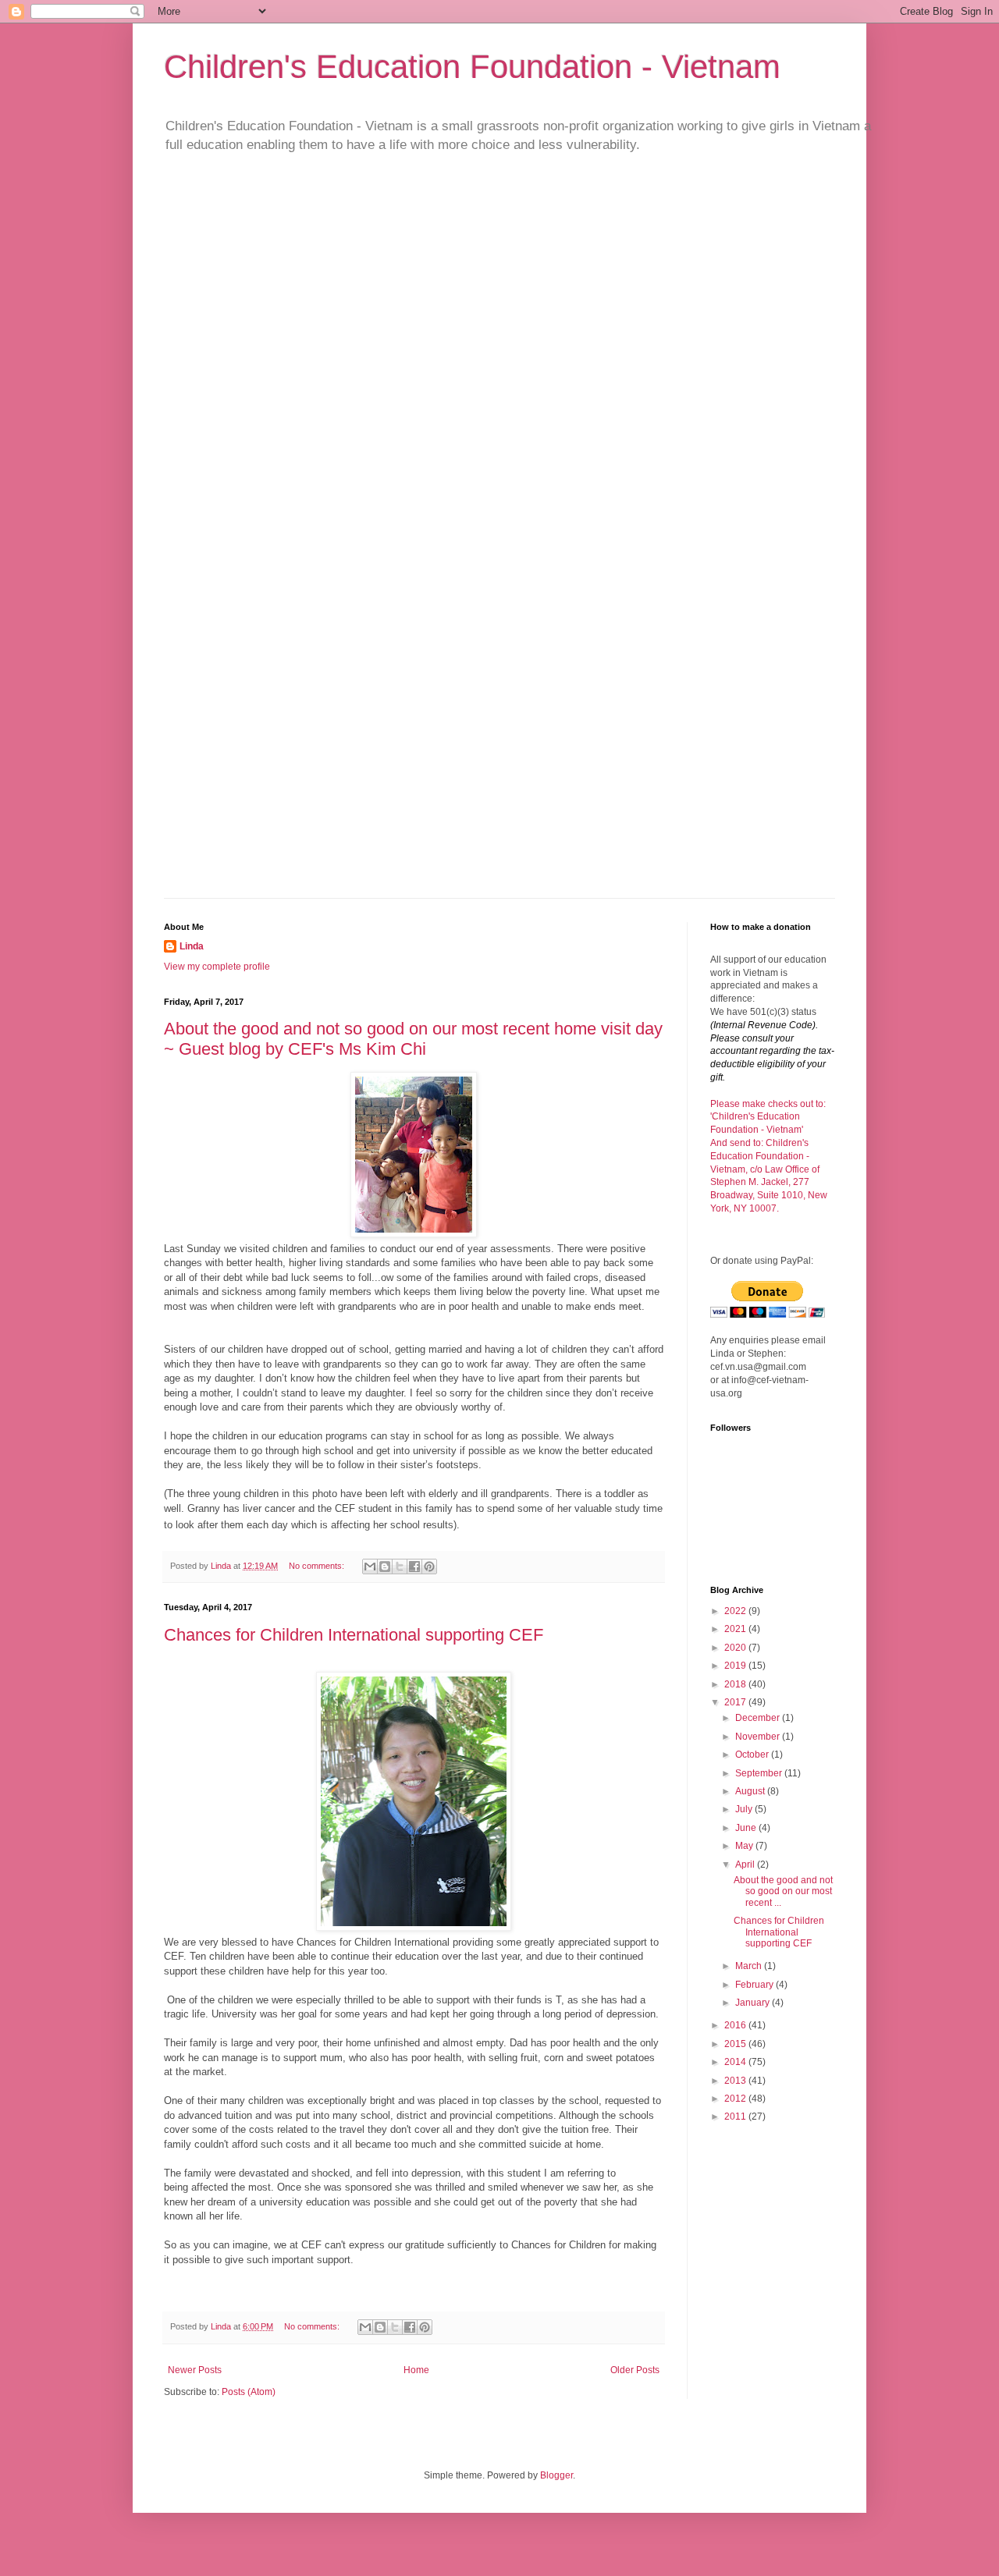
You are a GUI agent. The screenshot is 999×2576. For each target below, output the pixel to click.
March (750, 1966)
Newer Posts (195, 2370)
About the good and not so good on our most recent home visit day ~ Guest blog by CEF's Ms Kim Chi (413, 1039)
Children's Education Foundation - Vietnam (472, 67)
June (747, 1828)
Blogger (556, 2475)
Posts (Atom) (249, 2392)
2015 (736, 2044)
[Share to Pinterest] (429, 1567)
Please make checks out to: (768, 1104)
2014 (736, 2062)
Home (416, 2370)
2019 (736, 1666)
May (745, 1846)
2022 (736, 1611)
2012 (736, 2099)
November (759, 1737)
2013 (736, 2081)
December (759, 1718)
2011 (736, 2117)
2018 (736, 1684)
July (745, 1809)
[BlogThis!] (385, 1567)
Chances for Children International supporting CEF (354, 1635)
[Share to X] (400, 1567)
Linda (192, 946)
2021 (736, 1629)
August (751, 1791)
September (760, 1773)
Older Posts (635, 2370)
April (746, 1865)
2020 (736, 1648)
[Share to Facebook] (414, 1567)
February (755, 1985)
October (753, 1755)
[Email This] (370, 1567)
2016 (736, 2025)
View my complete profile (217, 967)
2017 (736, 1702)
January (754, 2003)
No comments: (318, 1566)
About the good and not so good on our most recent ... (783, 1891)
